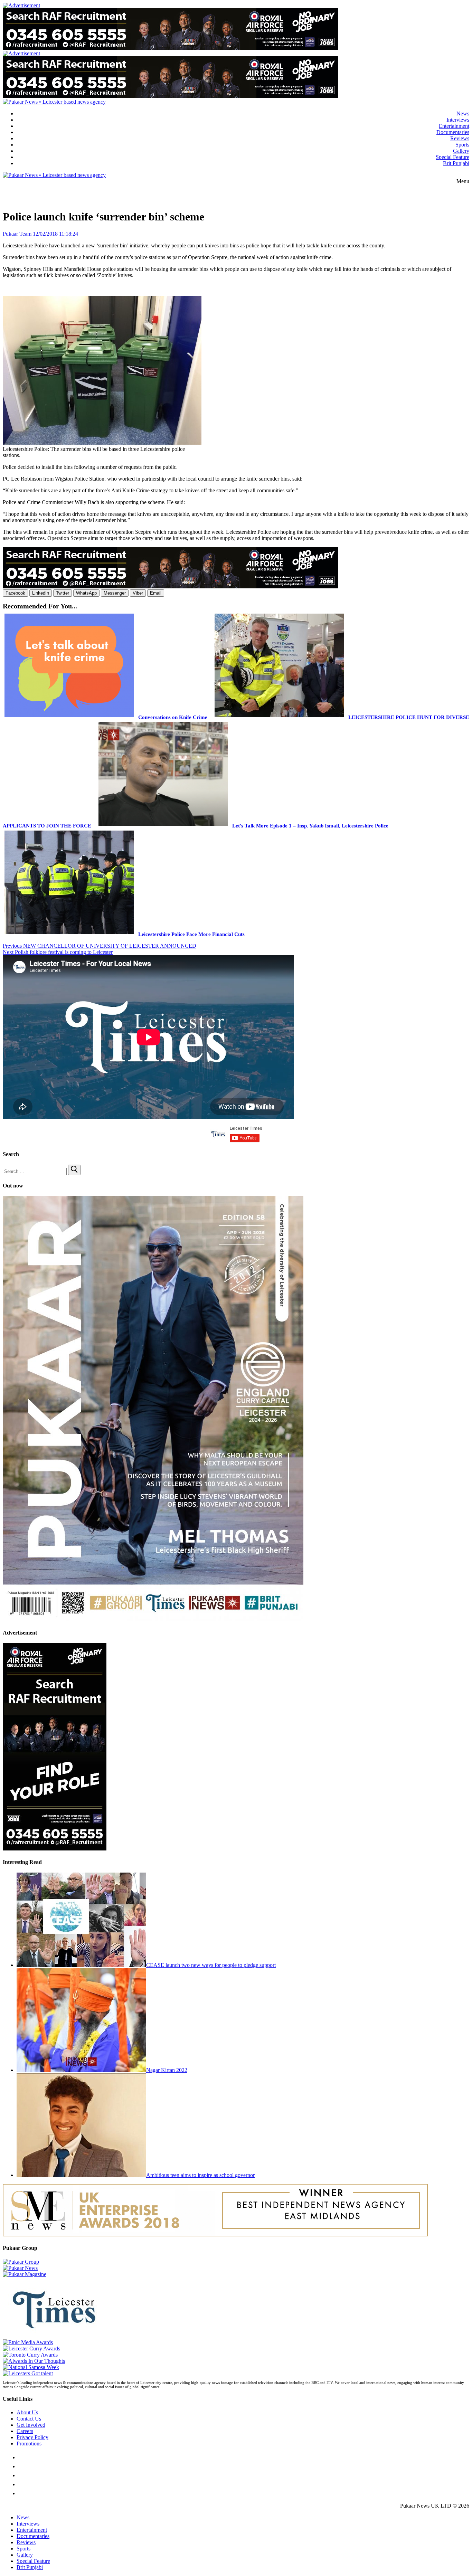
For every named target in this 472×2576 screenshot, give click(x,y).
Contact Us (29, 2419)
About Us (27, 2412)
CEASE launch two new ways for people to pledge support (211, 1965)
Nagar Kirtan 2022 (167, 2070)
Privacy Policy (32, 2437)
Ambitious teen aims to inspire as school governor (200, 2175)
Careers (25, 2431)
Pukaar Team (17, 234)
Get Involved (31, 2425)
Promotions (29, 2444)
